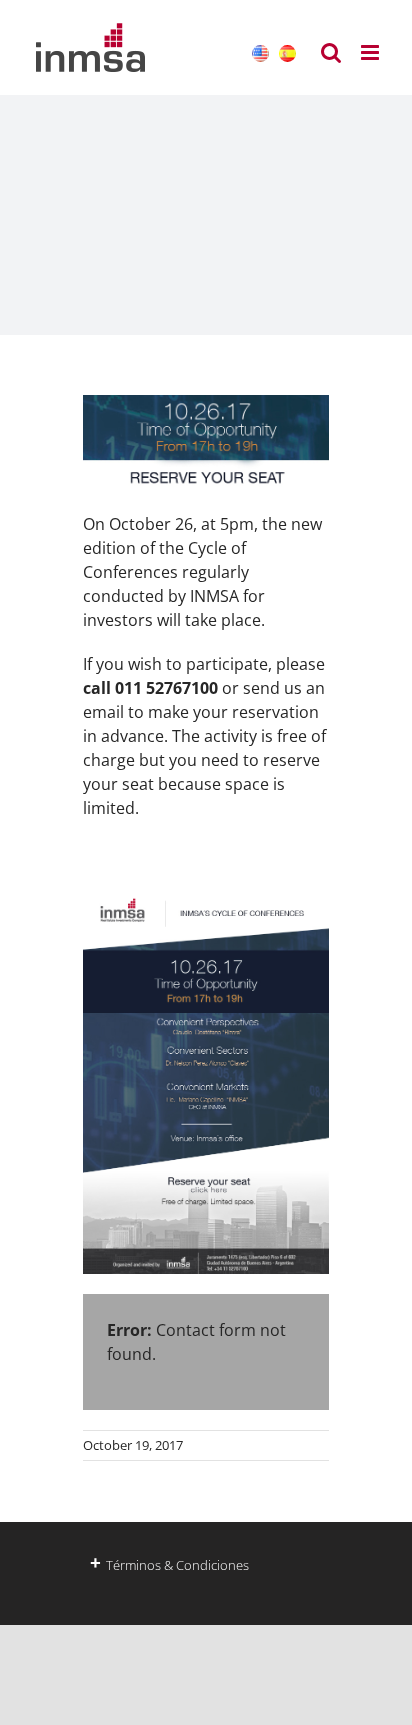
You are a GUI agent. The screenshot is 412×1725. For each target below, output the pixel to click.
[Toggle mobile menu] (371, 52)
